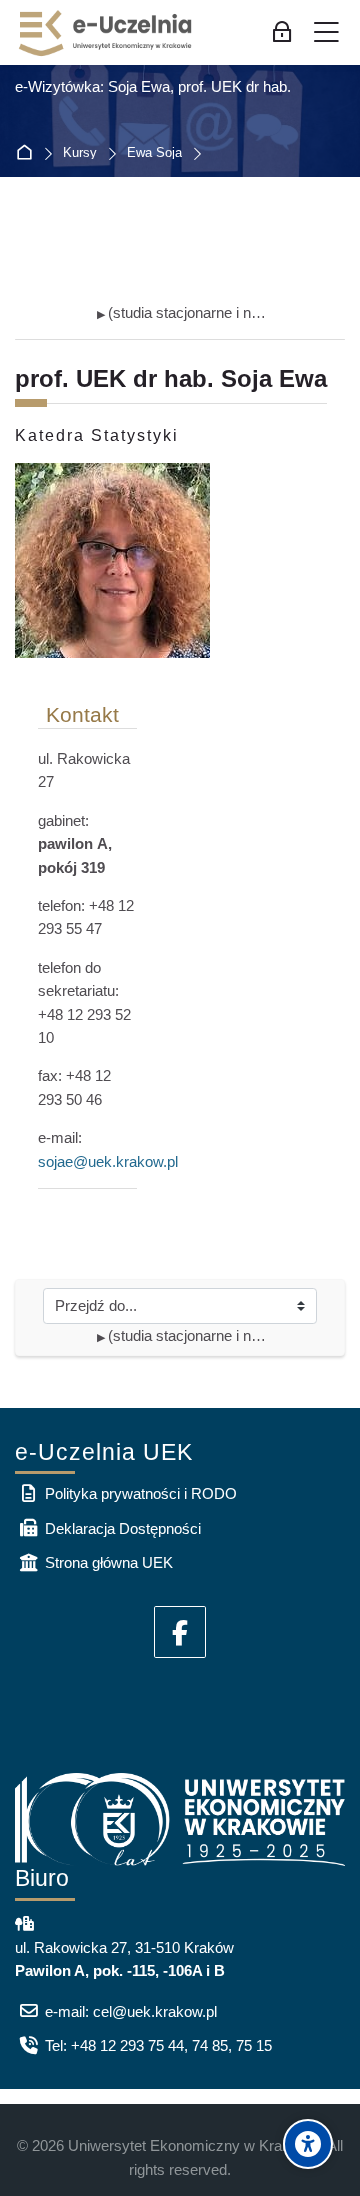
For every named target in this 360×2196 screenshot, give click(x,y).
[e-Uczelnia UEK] (106, 33)
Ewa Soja (154, 153)
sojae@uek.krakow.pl (108, 1161)
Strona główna (28, 153)
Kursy (80, 153)
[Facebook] (180, 1632)
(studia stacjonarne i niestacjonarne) (182, 312)
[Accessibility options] (308, 2144)
